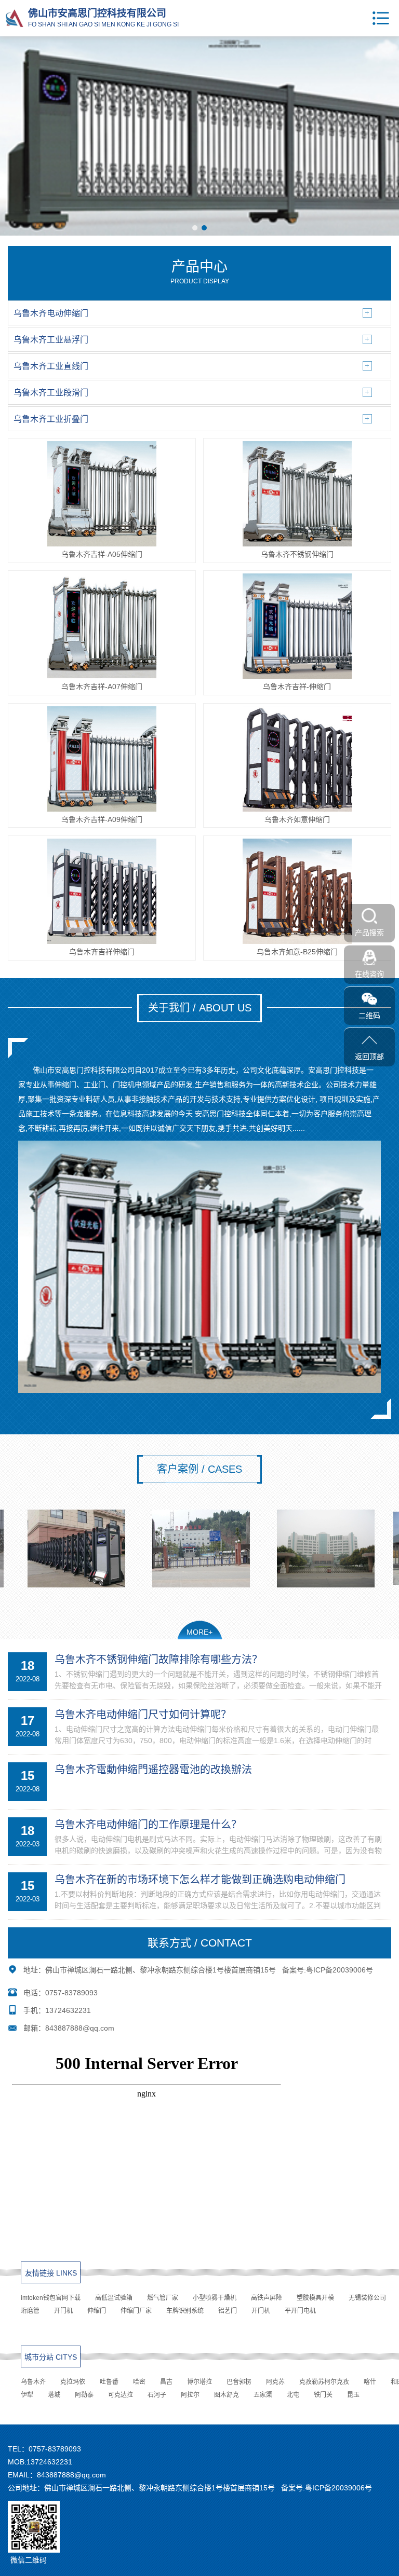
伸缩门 (97, 2311)
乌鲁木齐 (33, 2382)
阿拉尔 (190, 2395)
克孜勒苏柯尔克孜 (324, 2382)
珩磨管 (30, 2311)
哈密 (139, 2382)
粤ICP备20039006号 (340, 1970)
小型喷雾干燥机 (215, 2298)
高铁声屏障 (267, 2298)
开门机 (63, 2311)
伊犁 (27, 2395)
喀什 (370, 2382)
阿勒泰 (84, 2395)
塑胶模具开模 (315, 2298)
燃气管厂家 (163, 2298)
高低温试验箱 (114, 2298)
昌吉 (166, 2382)
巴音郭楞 (239, 2382)
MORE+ (199, 1632)
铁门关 (323, 2395)
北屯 (293, 2395)
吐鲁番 (109, 2382)
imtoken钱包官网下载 (51, 2298)
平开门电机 (300, 2311)
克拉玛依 (73, 2382)
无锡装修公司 (367, 2298)
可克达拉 (121, 2395)
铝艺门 (228, 2311)
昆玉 (353, 2395)
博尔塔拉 (199, 2382)
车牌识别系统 (185, 2311)
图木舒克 (227, 2395)
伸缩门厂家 (136, 2311)
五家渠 (263, 2395)
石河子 (157, 2395)
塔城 (54, 2395)
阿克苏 (275, 2382)
